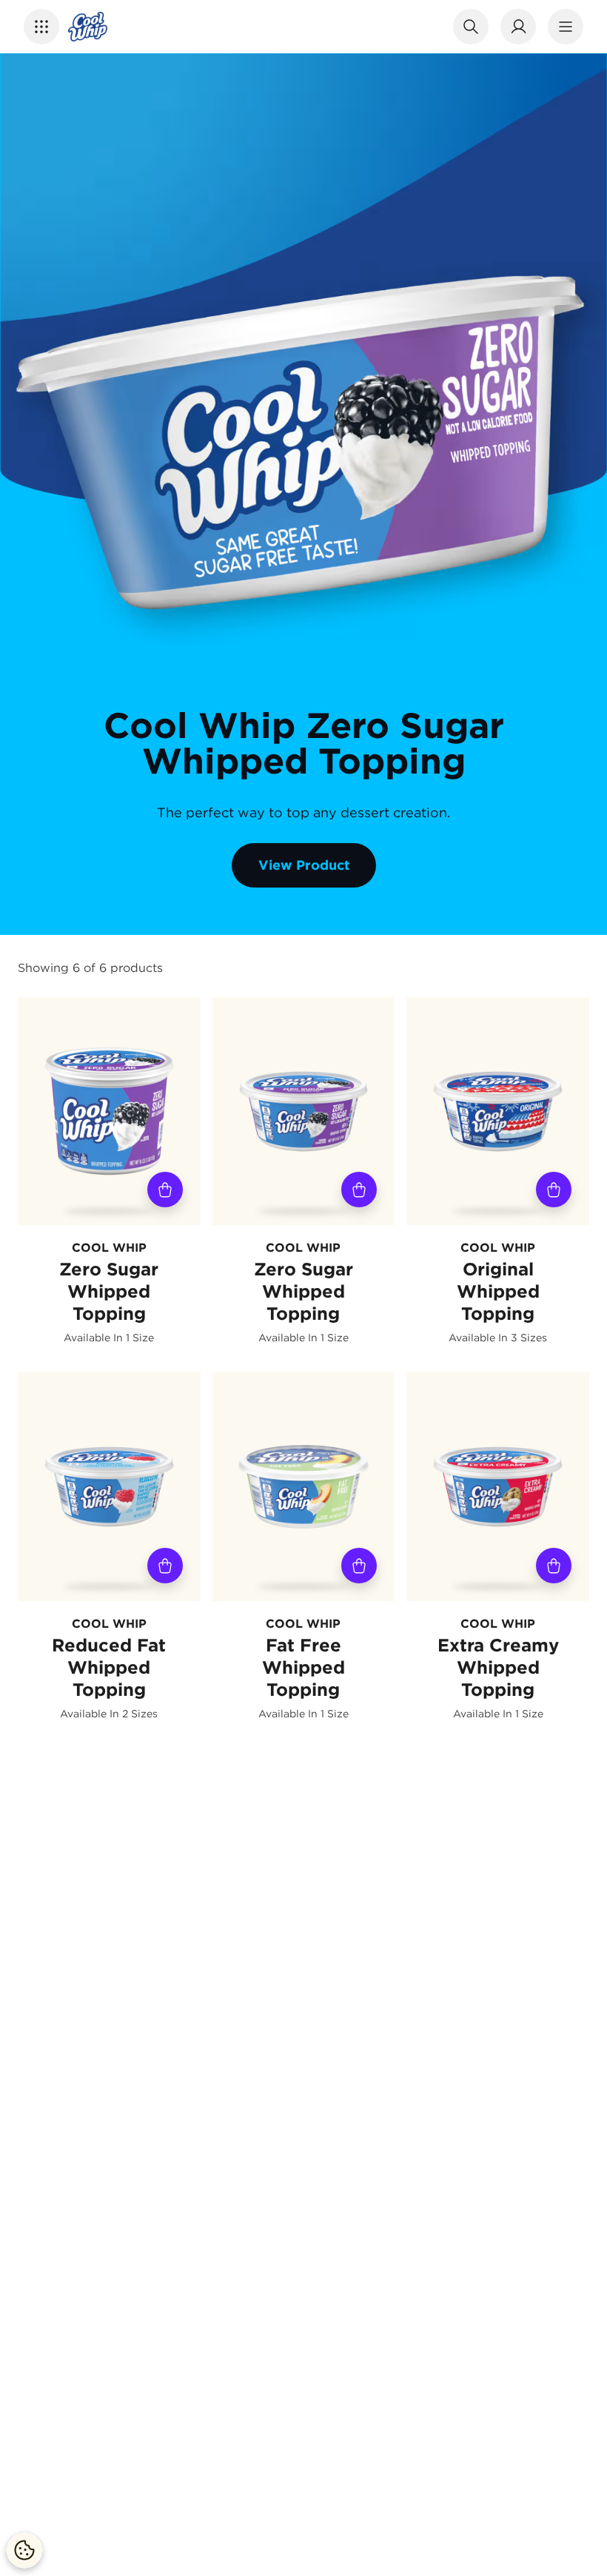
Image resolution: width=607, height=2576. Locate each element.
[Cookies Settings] (24, 2550)
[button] (41, 27)
